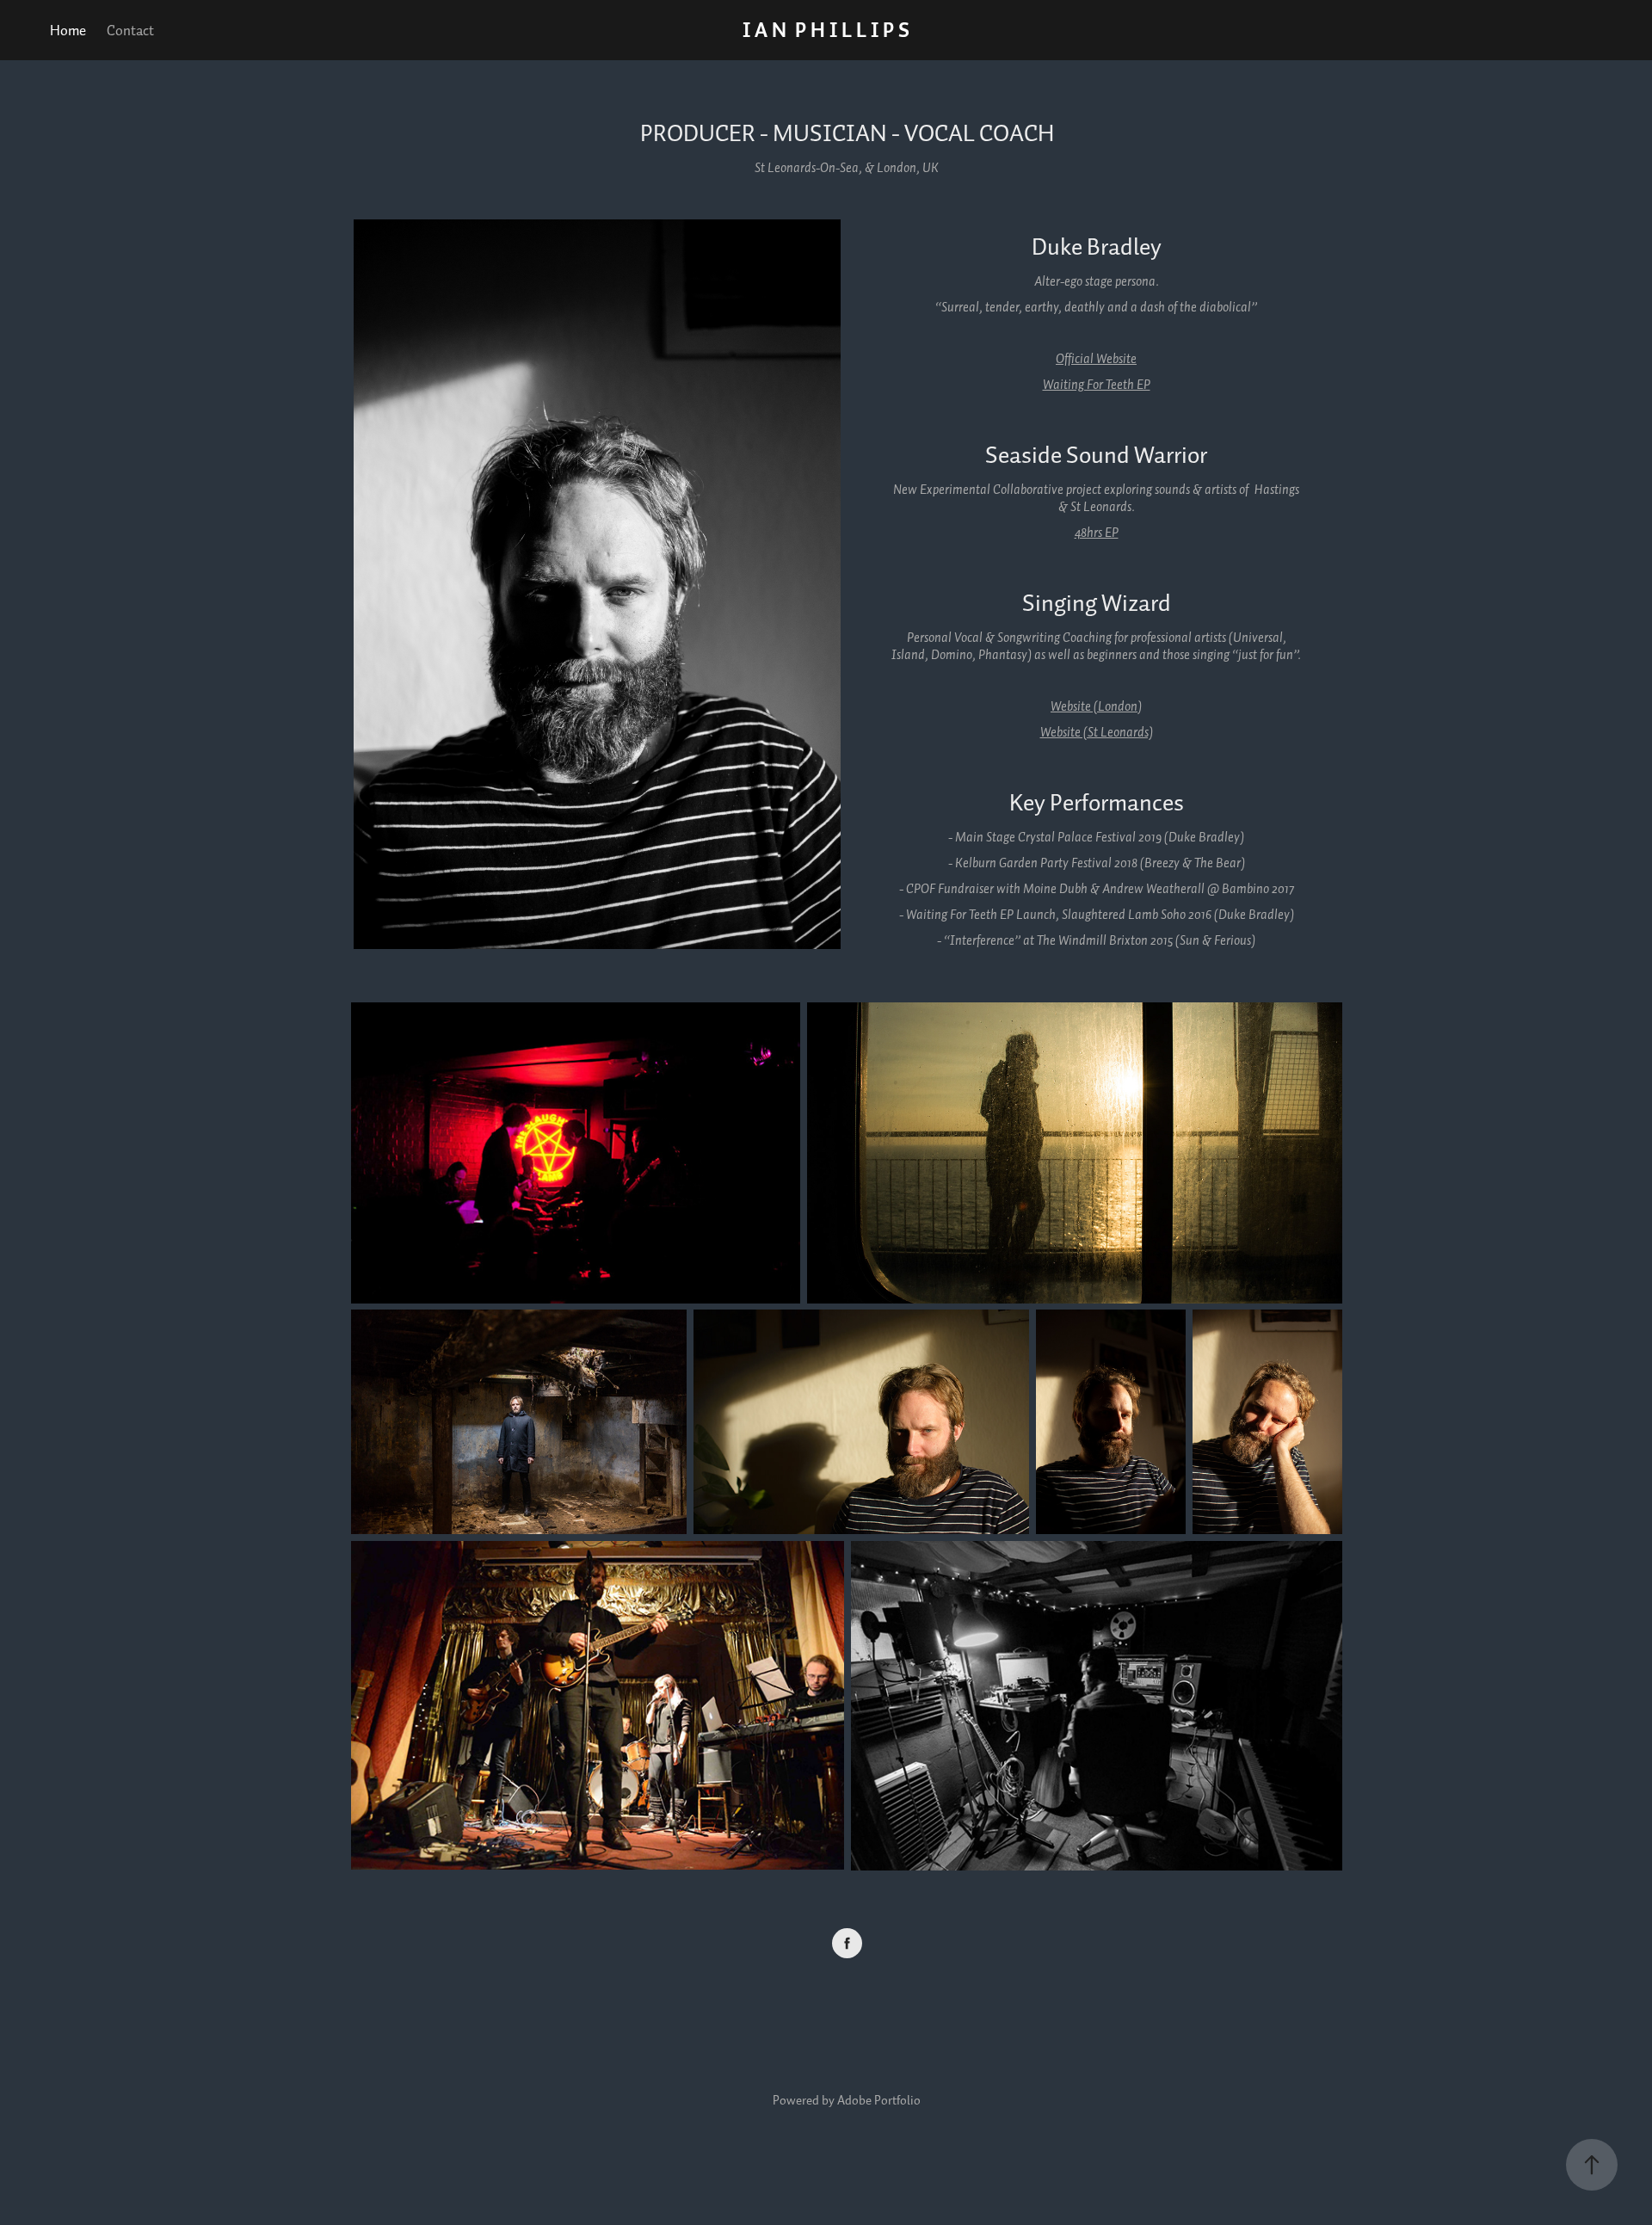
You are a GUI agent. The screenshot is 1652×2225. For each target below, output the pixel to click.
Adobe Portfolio (879, 2100)
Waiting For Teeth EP (1097, 384)
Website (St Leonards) (1097, 732)
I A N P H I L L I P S (826, 30)
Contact (130, 30)
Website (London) (1096, 706)
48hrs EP (1097, 532)
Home (68, 30)
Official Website (1096, 358)
